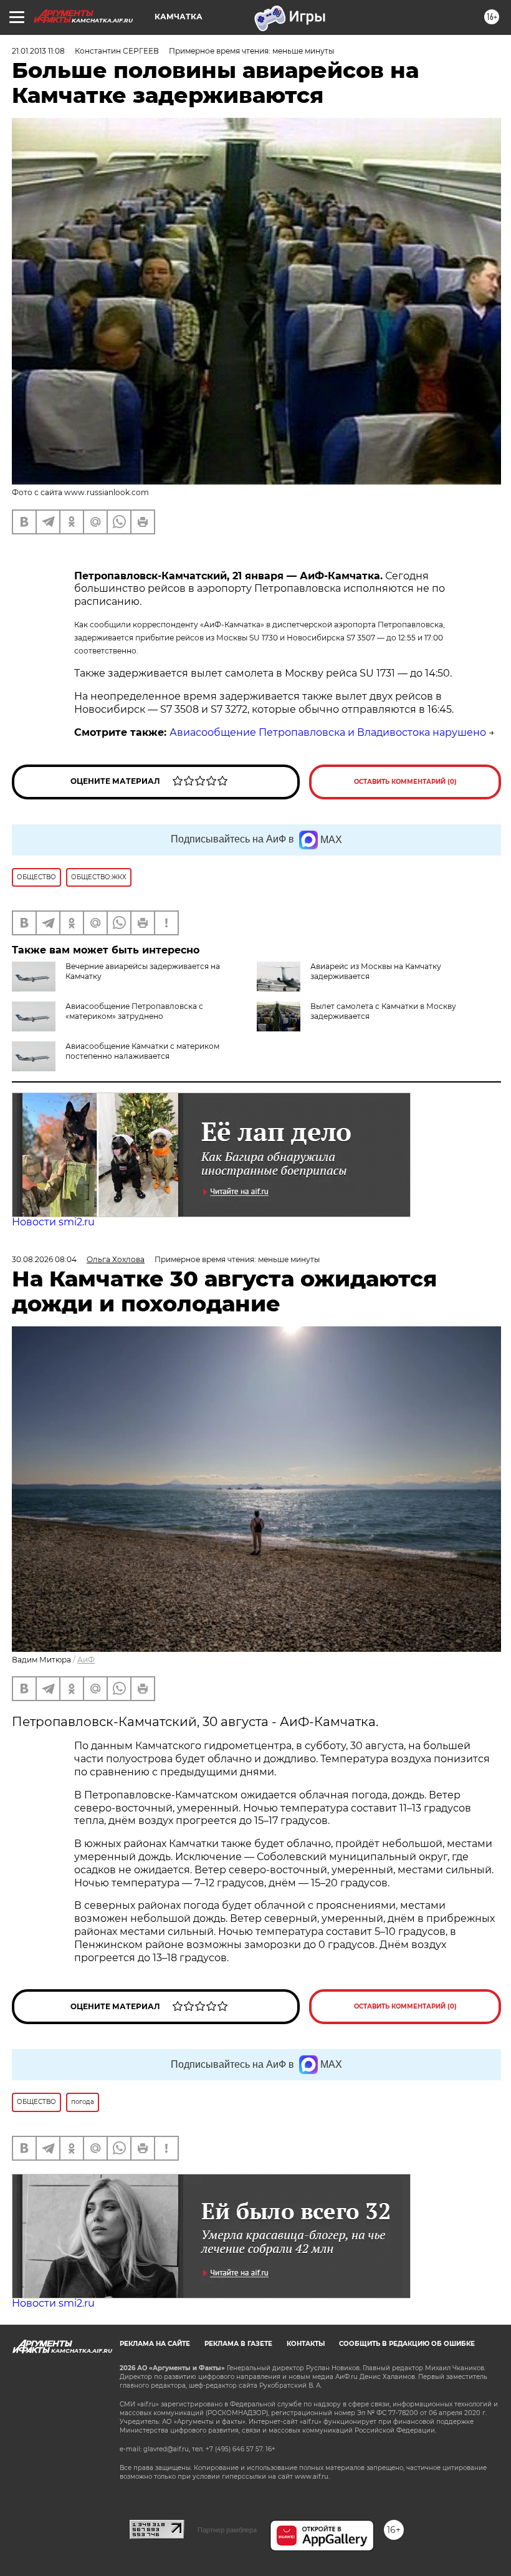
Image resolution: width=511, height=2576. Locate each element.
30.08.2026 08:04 (44, 1259)
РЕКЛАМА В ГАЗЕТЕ (238, 2344)
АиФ (86, 1660)
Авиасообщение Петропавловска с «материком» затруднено (134, 1011)
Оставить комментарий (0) (405, 782)
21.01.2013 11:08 (38, 51)
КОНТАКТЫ (306, 2344)
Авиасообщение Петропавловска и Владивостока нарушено (328, 732)
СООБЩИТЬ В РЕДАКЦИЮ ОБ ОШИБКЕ (407, 2344)
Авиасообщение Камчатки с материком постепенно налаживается (142, 1051)
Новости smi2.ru (53, 1222)
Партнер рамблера (227, 2530)
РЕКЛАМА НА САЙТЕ (155, 2344)
